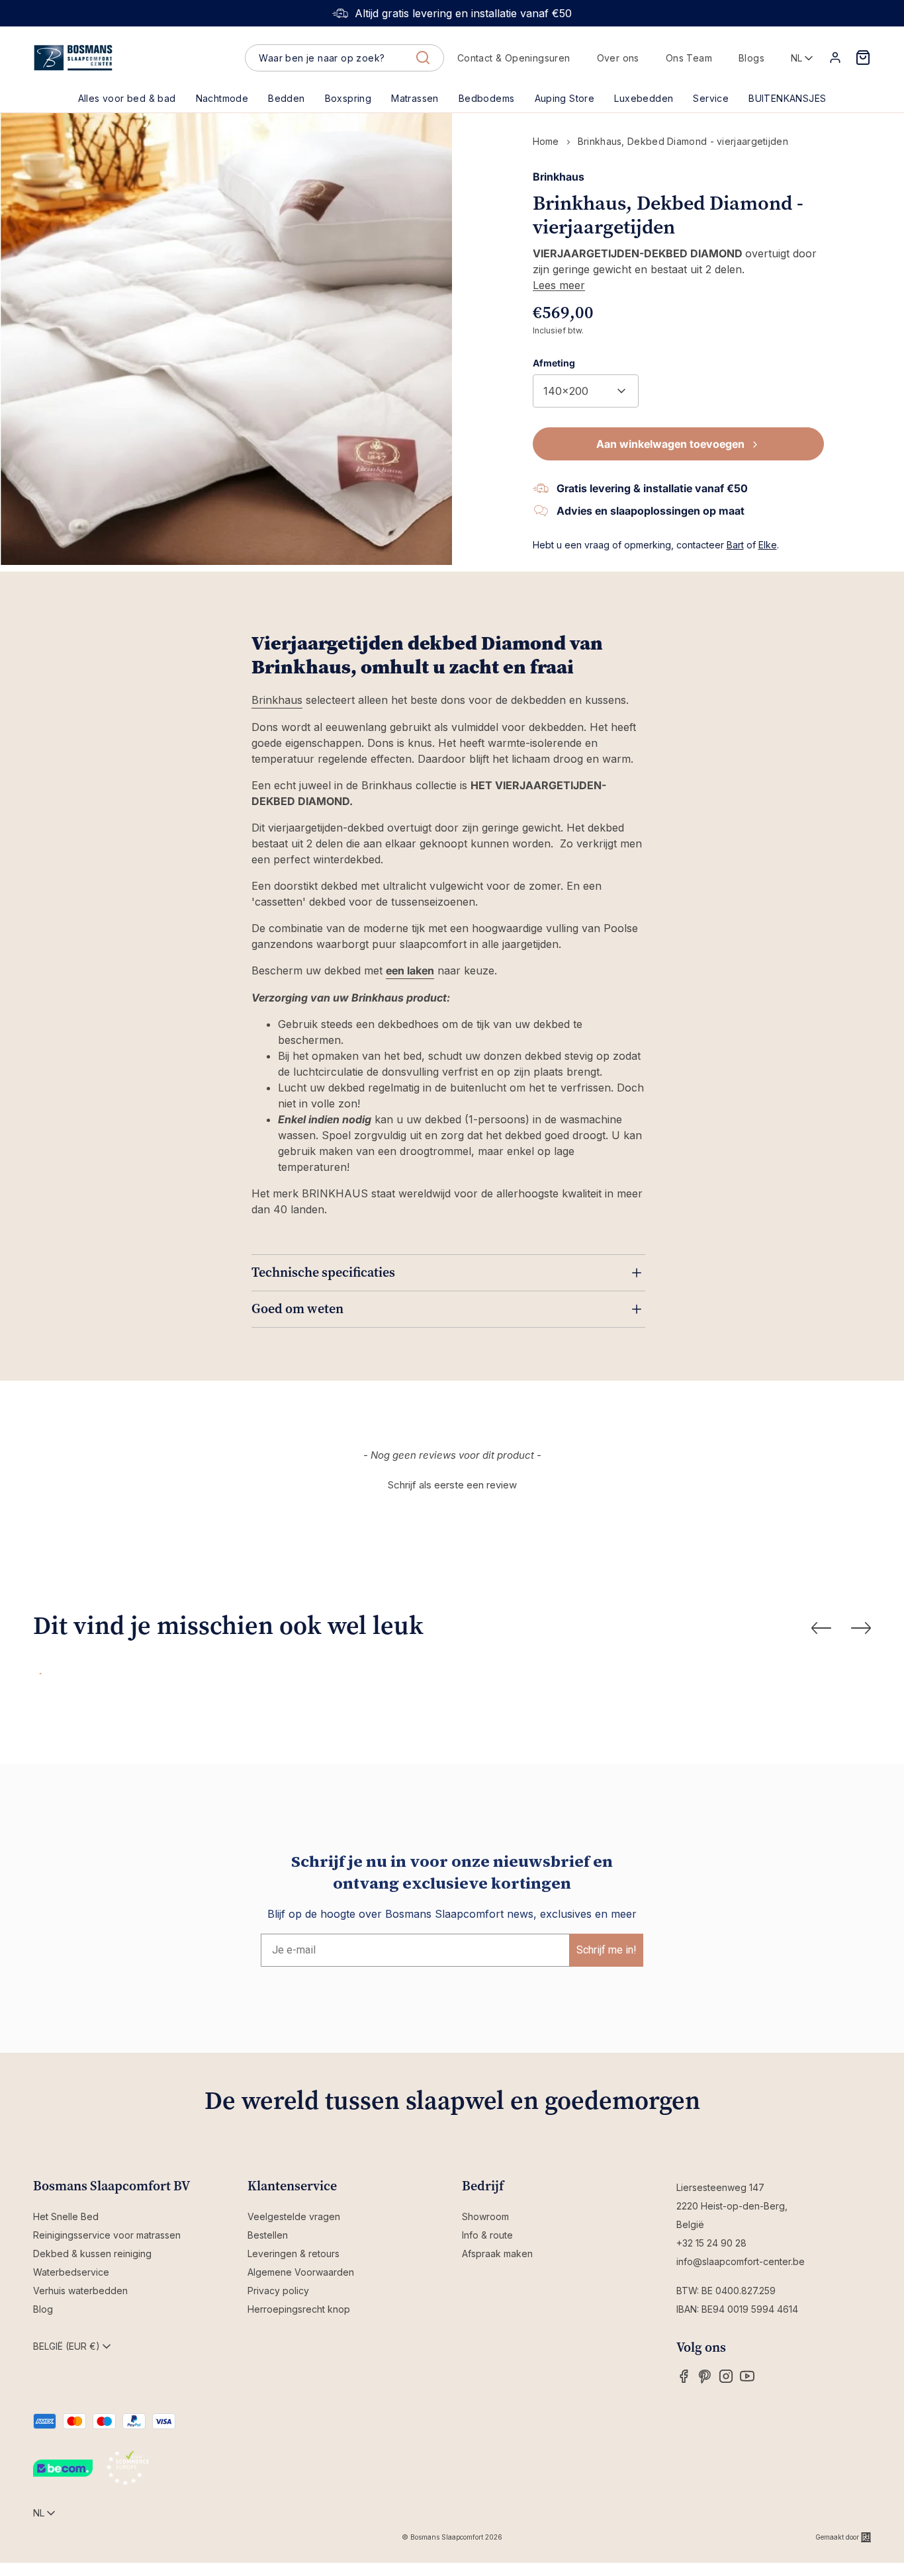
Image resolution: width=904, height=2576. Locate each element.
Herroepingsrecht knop (299, 2309)
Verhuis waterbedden (80, 2291)
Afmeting (554, 363)
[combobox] (344, 58)
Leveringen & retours (294, 2254)
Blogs (751, 58)
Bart (735, 545)
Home (546, 141)
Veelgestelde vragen (294, 2216)
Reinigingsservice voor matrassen (107, 2235)
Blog (43, 2309)
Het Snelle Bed (66, 2216)
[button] (286, 99)
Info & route (487, 2235)
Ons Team (689, 58)
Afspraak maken (497, 2254)
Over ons (618, 58)
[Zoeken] (423, 58)
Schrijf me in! (607, 1950)
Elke (768, 545)
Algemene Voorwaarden (301, 2272)
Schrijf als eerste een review (452, 1485)
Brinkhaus (277, 700)
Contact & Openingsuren (514, 58)
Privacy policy (278, 2291)
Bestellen (268, 2235)
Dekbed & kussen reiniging (92, 2254)
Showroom (485, 2216)
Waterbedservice (71, 2272)
